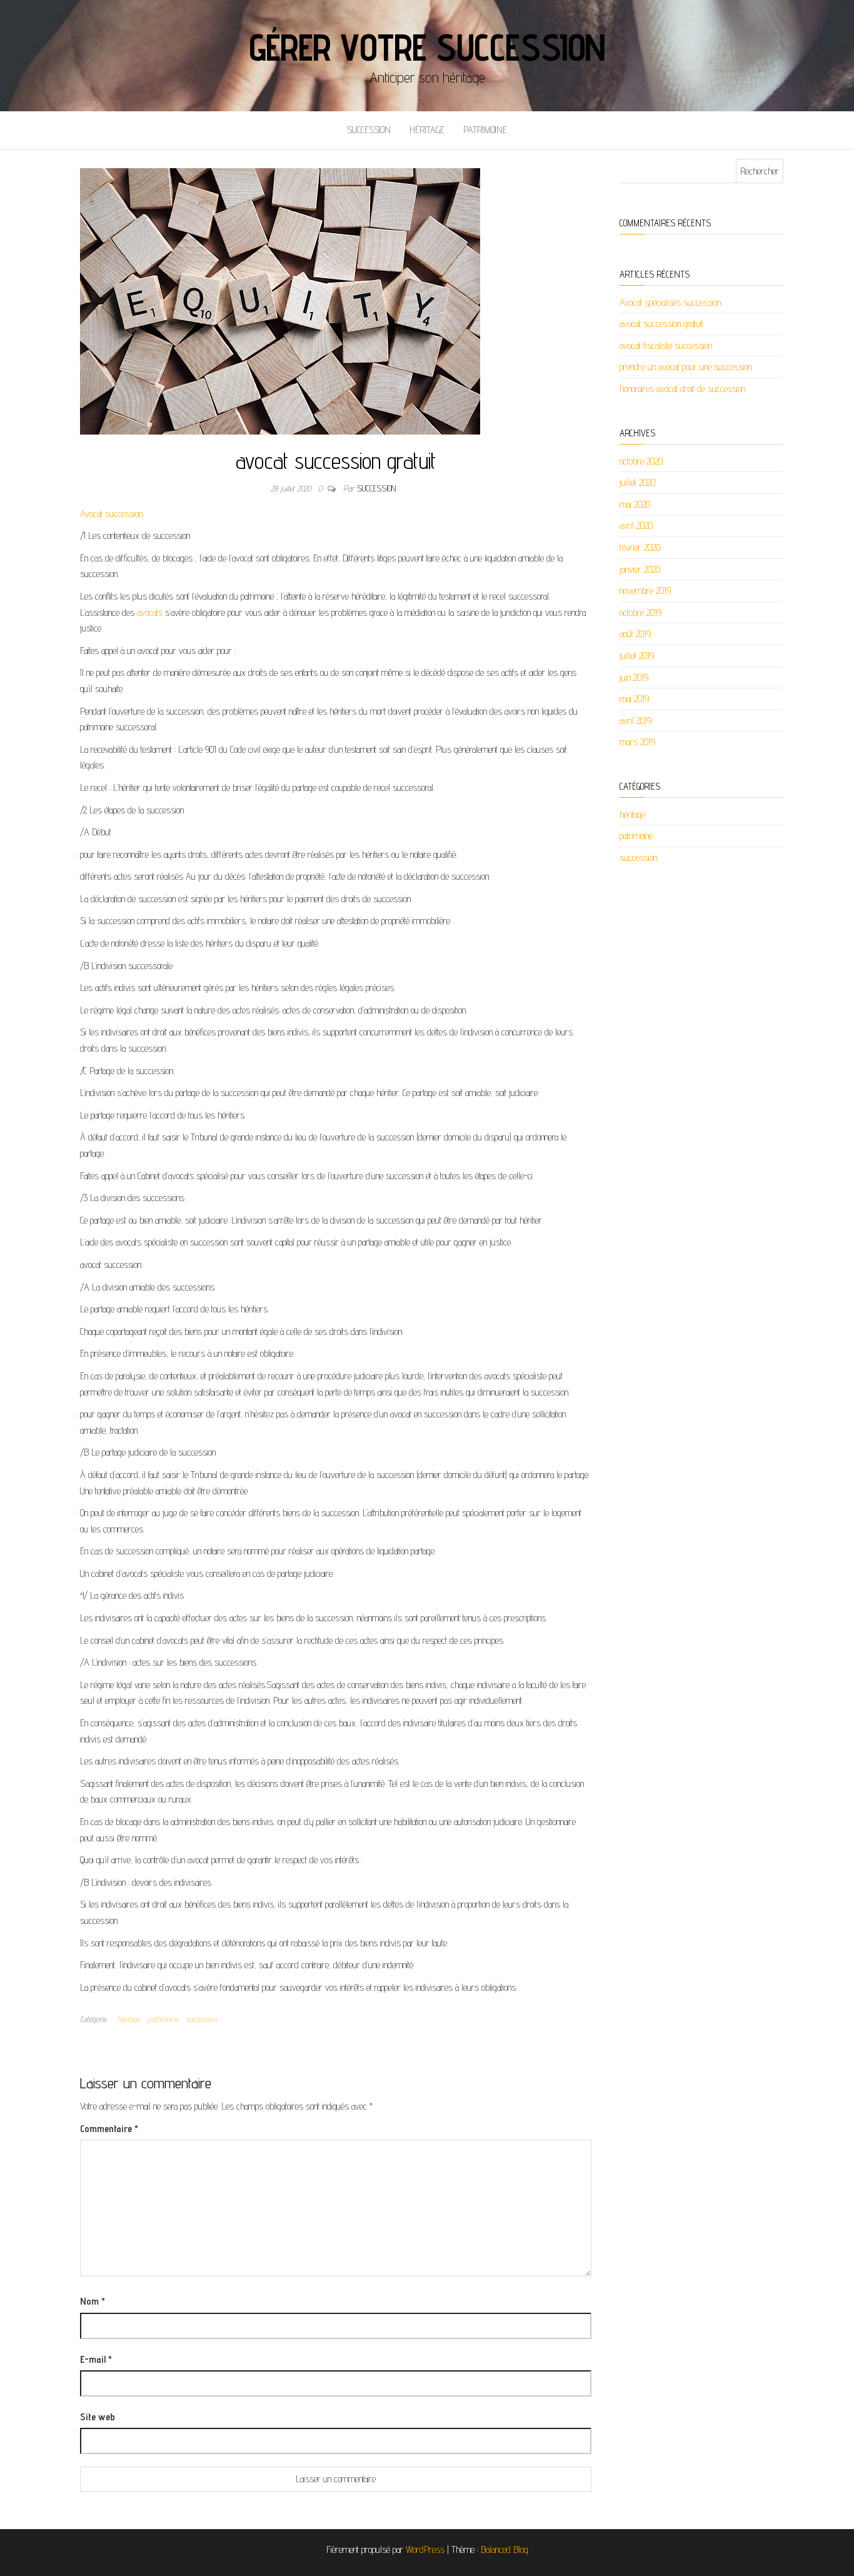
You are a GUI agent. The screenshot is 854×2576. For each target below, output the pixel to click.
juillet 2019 (637, 656)
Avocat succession (111, 514)
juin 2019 (634, 677)
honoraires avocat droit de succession (682, 389)
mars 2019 (637, 742)
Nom (93, 2301)
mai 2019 (634, 699)
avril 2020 (636, 526)
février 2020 (640, 547)
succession (369, 130)
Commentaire (109, 2129)
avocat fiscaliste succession (666, 345)
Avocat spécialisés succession (670, 302)
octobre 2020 (641, 461)
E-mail (96, 2359)
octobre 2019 (640, 612)
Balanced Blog (505, 2549)
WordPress (425, 2549)
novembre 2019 (645, 591)
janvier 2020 (640, 569)
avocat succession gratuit (661, 324)
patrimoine (485, 130)
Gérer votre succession (427, 47)
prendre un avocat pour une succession (686, 367)
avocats (150, 612)
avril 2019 (635, 721)
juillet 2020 (637, 482)
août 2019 (635, 634)
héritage (427, 130)
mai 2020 (635, 504)
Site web (98, 2417)
